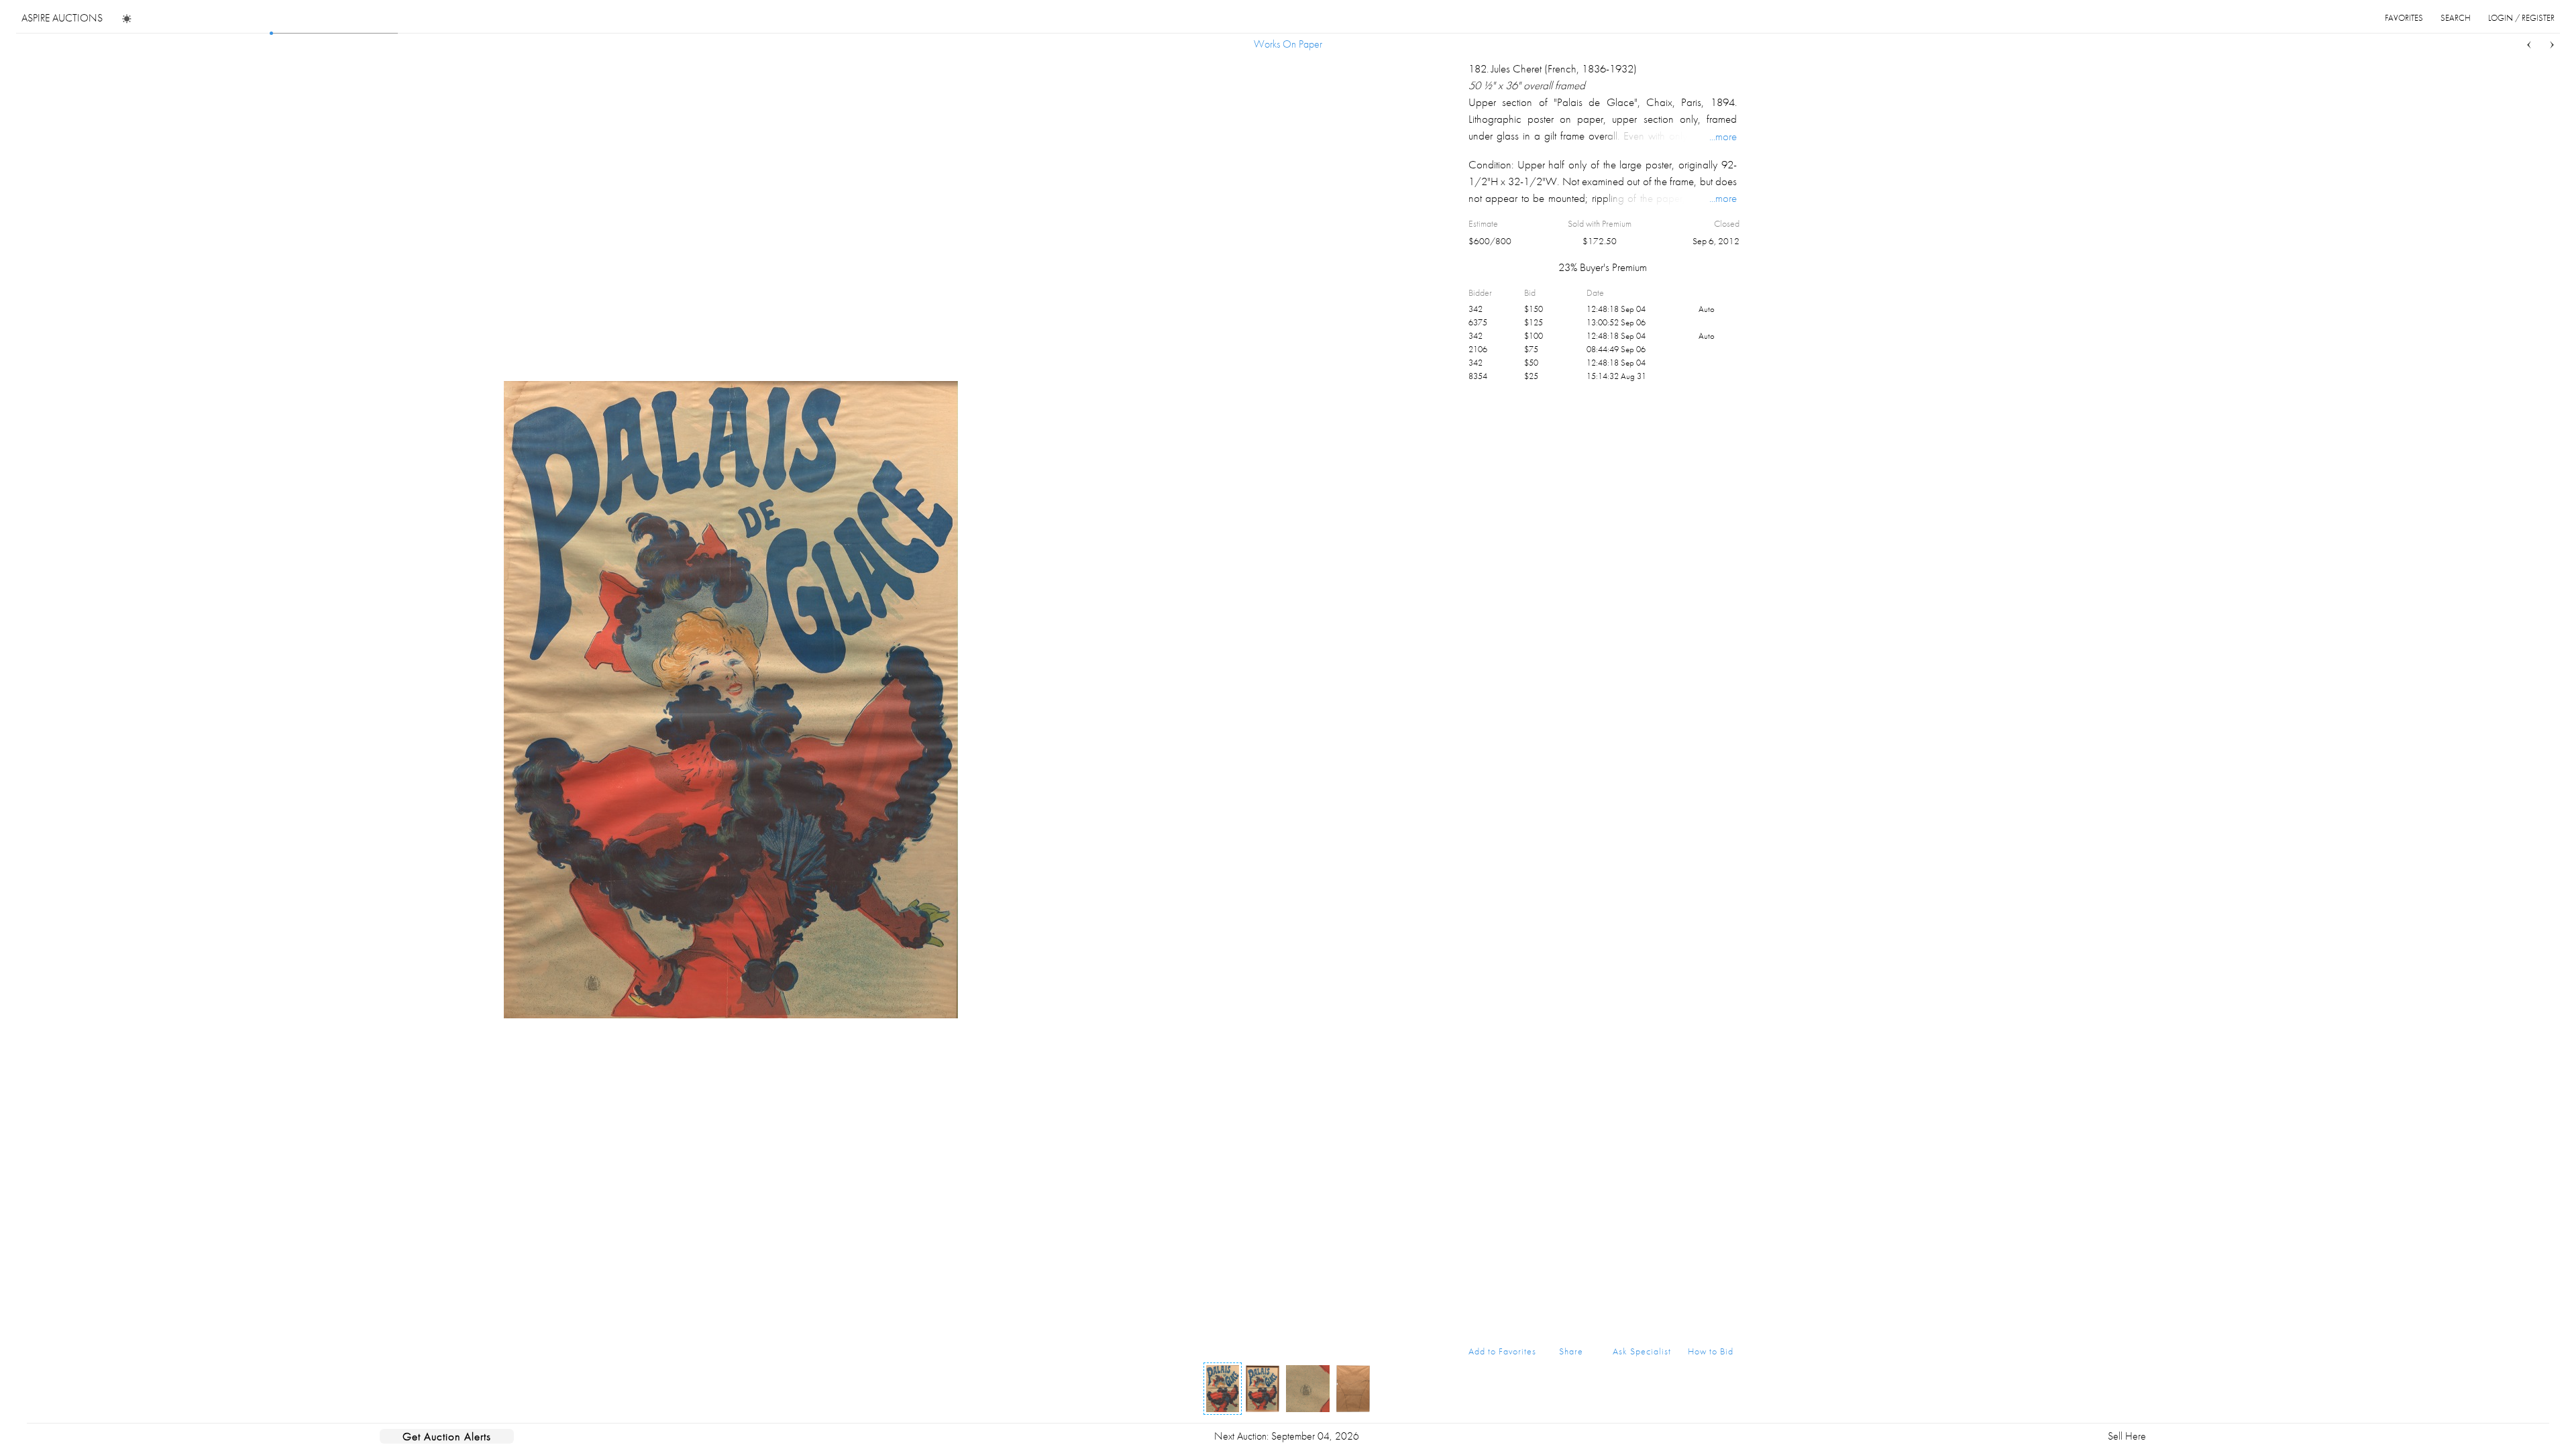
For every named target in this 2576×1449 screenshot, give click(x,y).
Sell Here (2127, 1436)
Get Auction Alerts (447, 1436)
